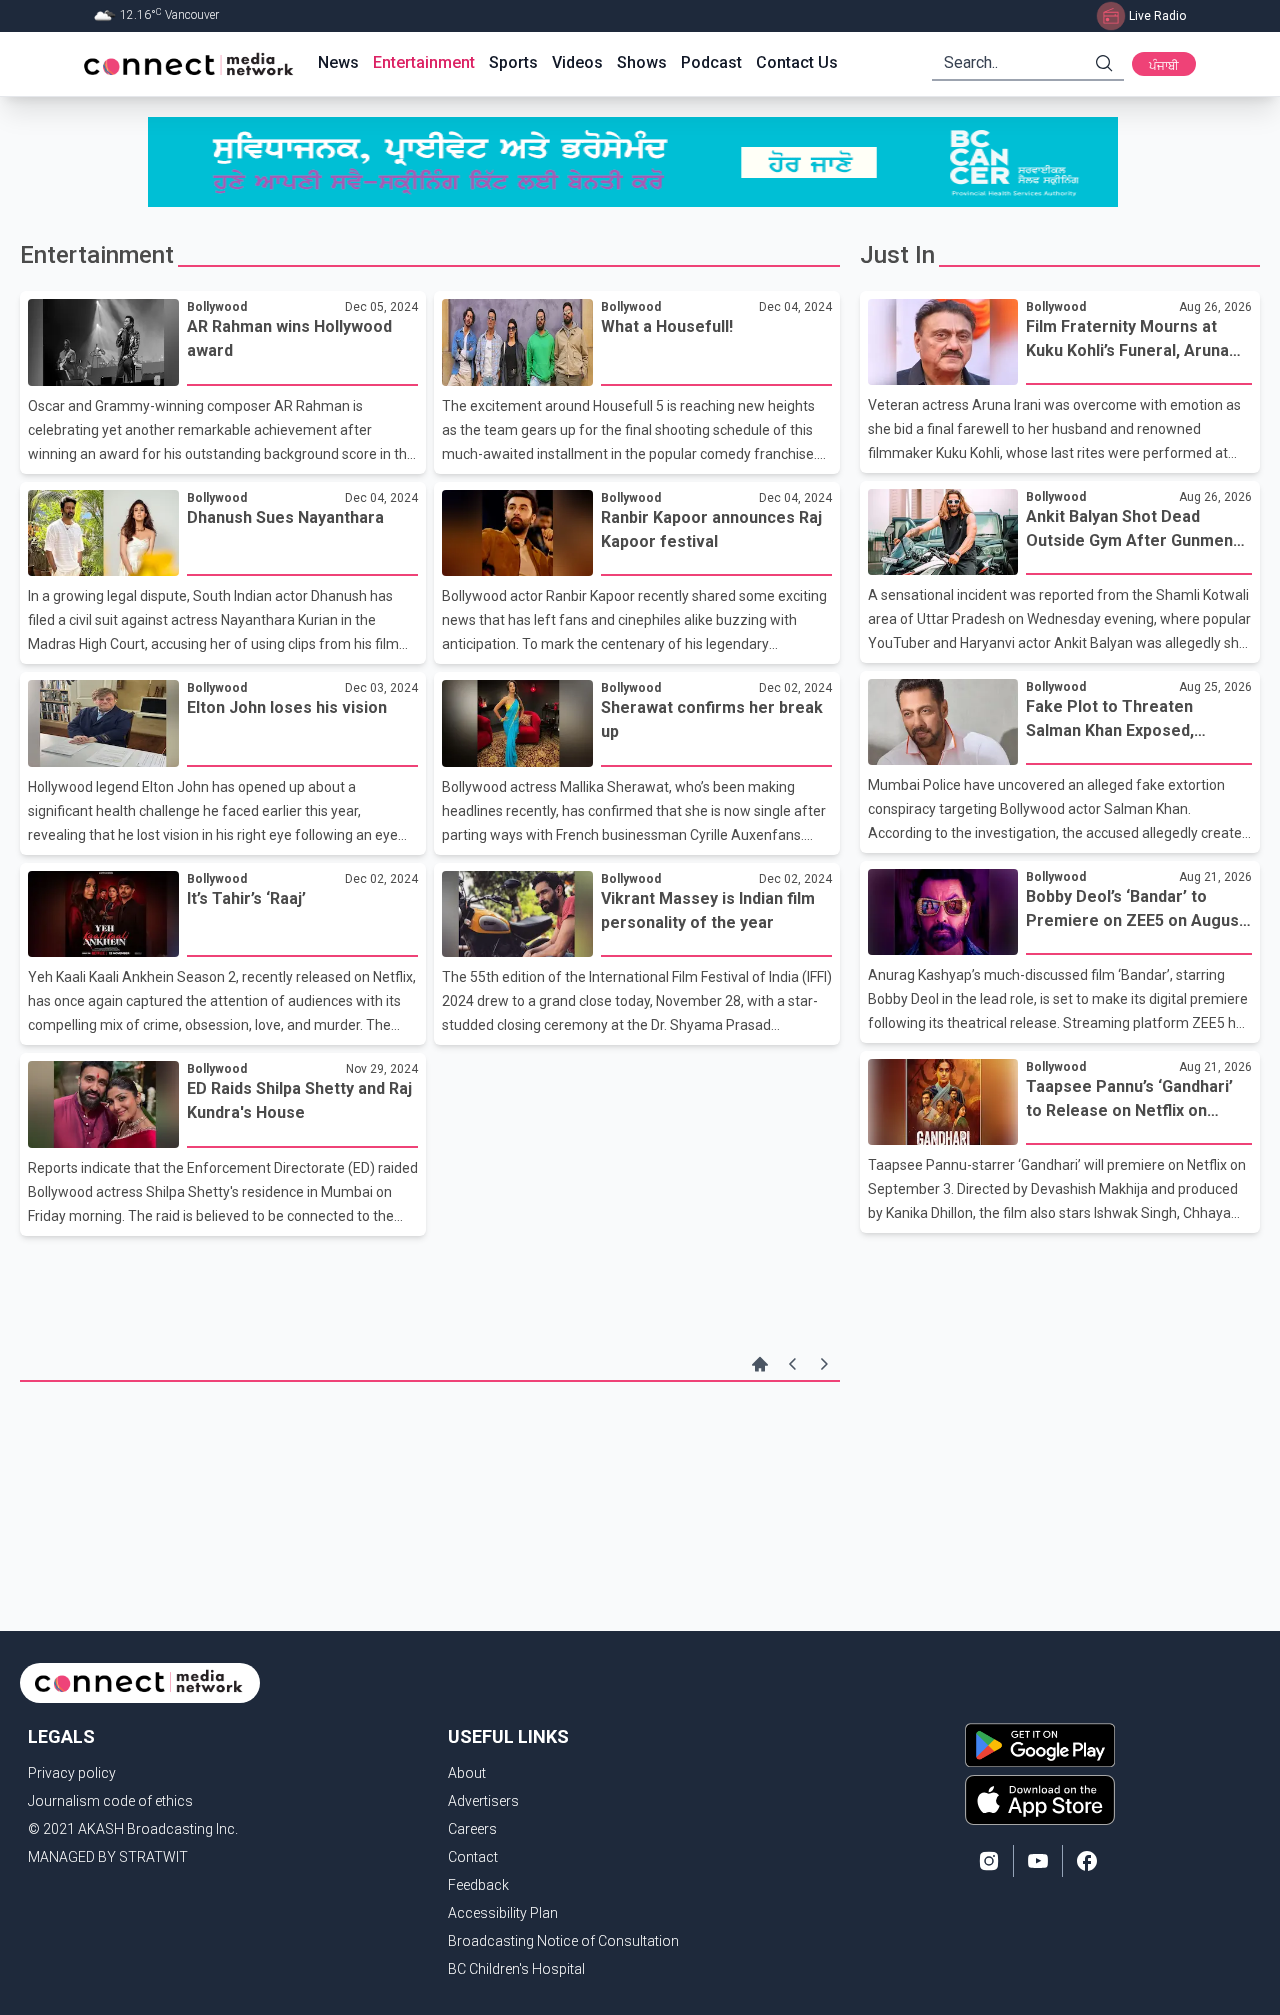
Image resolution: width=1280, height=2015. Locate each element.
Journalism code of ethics (110, 1801)
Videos (577, 62)
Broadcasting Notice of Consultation (563, 1941)
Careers (472, 1829)
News (338, 62)
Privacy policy (72, 1773)
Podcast (711, 62)
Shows (642, 62)
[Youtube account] (1038, 1861)
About (467, 1773)
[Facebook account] (1087, 1861)
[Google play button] (1040, 1745)
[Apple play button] (1040, 1800)
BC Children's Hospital (516, 1969)
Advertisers (483, 1801)
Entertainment (424, 62)
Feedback (478, 1885)
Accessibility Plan (503, 1913)
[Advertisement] (430, 1447)
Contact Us (797, 62)
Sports (513, 62)
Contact (473, 1857)
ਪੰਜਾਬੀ (1164, 66)
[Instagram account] (989, 1861)
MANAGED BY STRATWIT (108, 1857)
